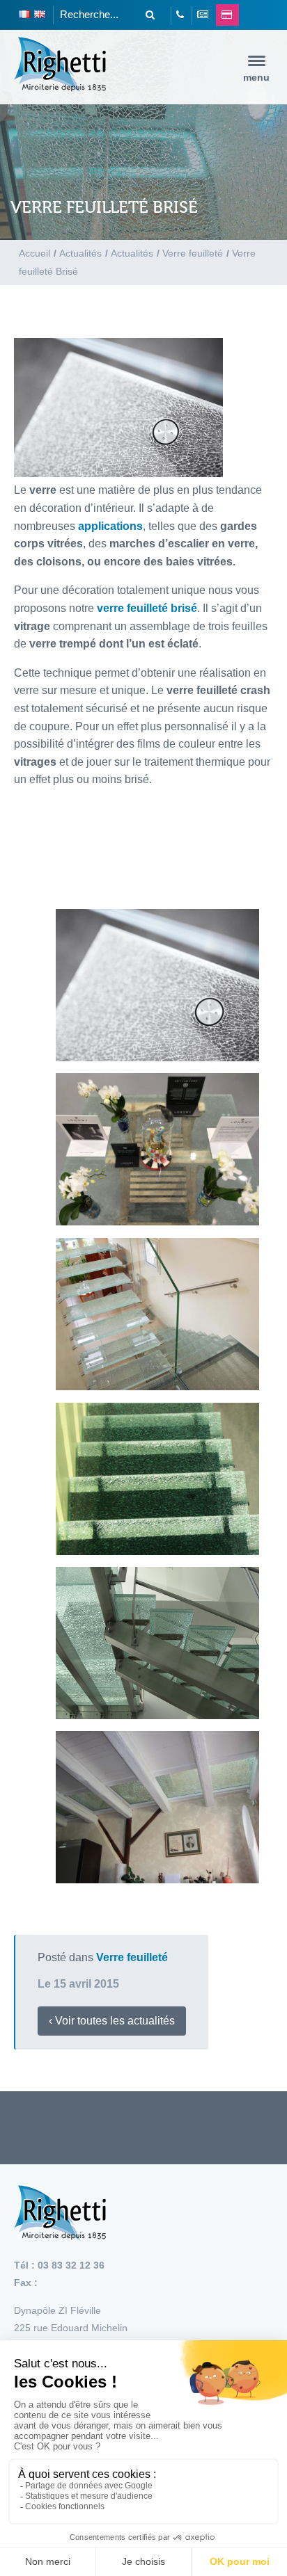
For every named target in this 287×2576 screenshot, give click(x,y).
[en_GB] (40, 15)
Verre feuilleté (132, 1957)
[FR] (24, 15)
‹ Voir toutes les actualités (112, 2021)
